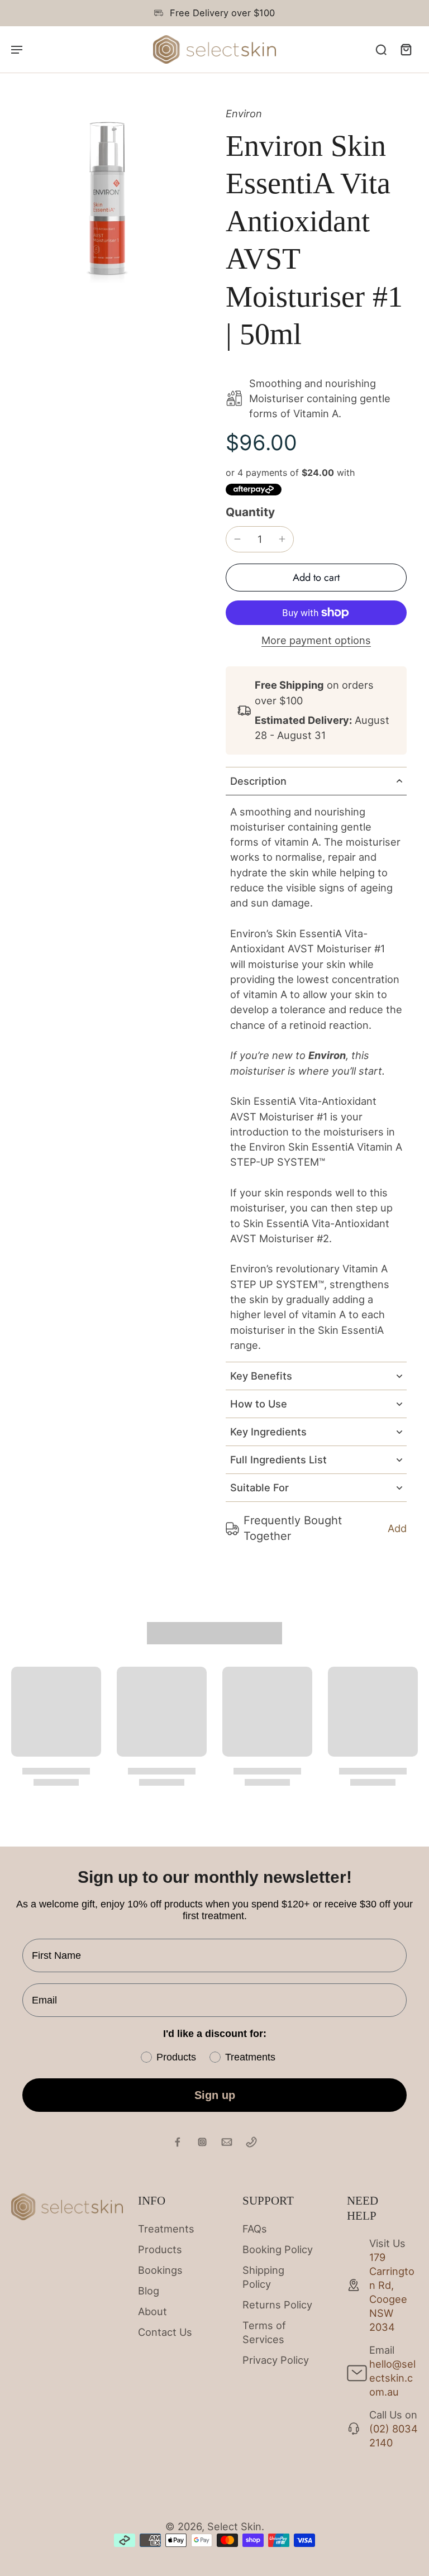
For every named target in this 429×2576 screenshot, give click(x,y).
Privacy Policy (276, 2360)
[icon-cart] (406, 49)
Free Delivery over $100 (222, 13)
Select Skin (234, 2526)
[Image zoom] (107, 203)
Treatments (166, 2229)
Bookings (160, 2270)
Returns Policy (277, 2305)
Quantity (250, 512)
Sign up (215, 2095)
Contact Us (165, 2332)
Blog (149, 2291)
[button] (316, 578)
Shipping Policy (263, 2277)
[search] (381, 49)
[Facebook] (178, 2142)
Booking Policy (278, 2249)
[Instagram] (202, 2142)
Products (160, 2249)
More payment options (316, 641)
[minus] (237, 539)
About (152, 2311)
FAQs (255, 2229)
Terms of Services (264, 2332)
